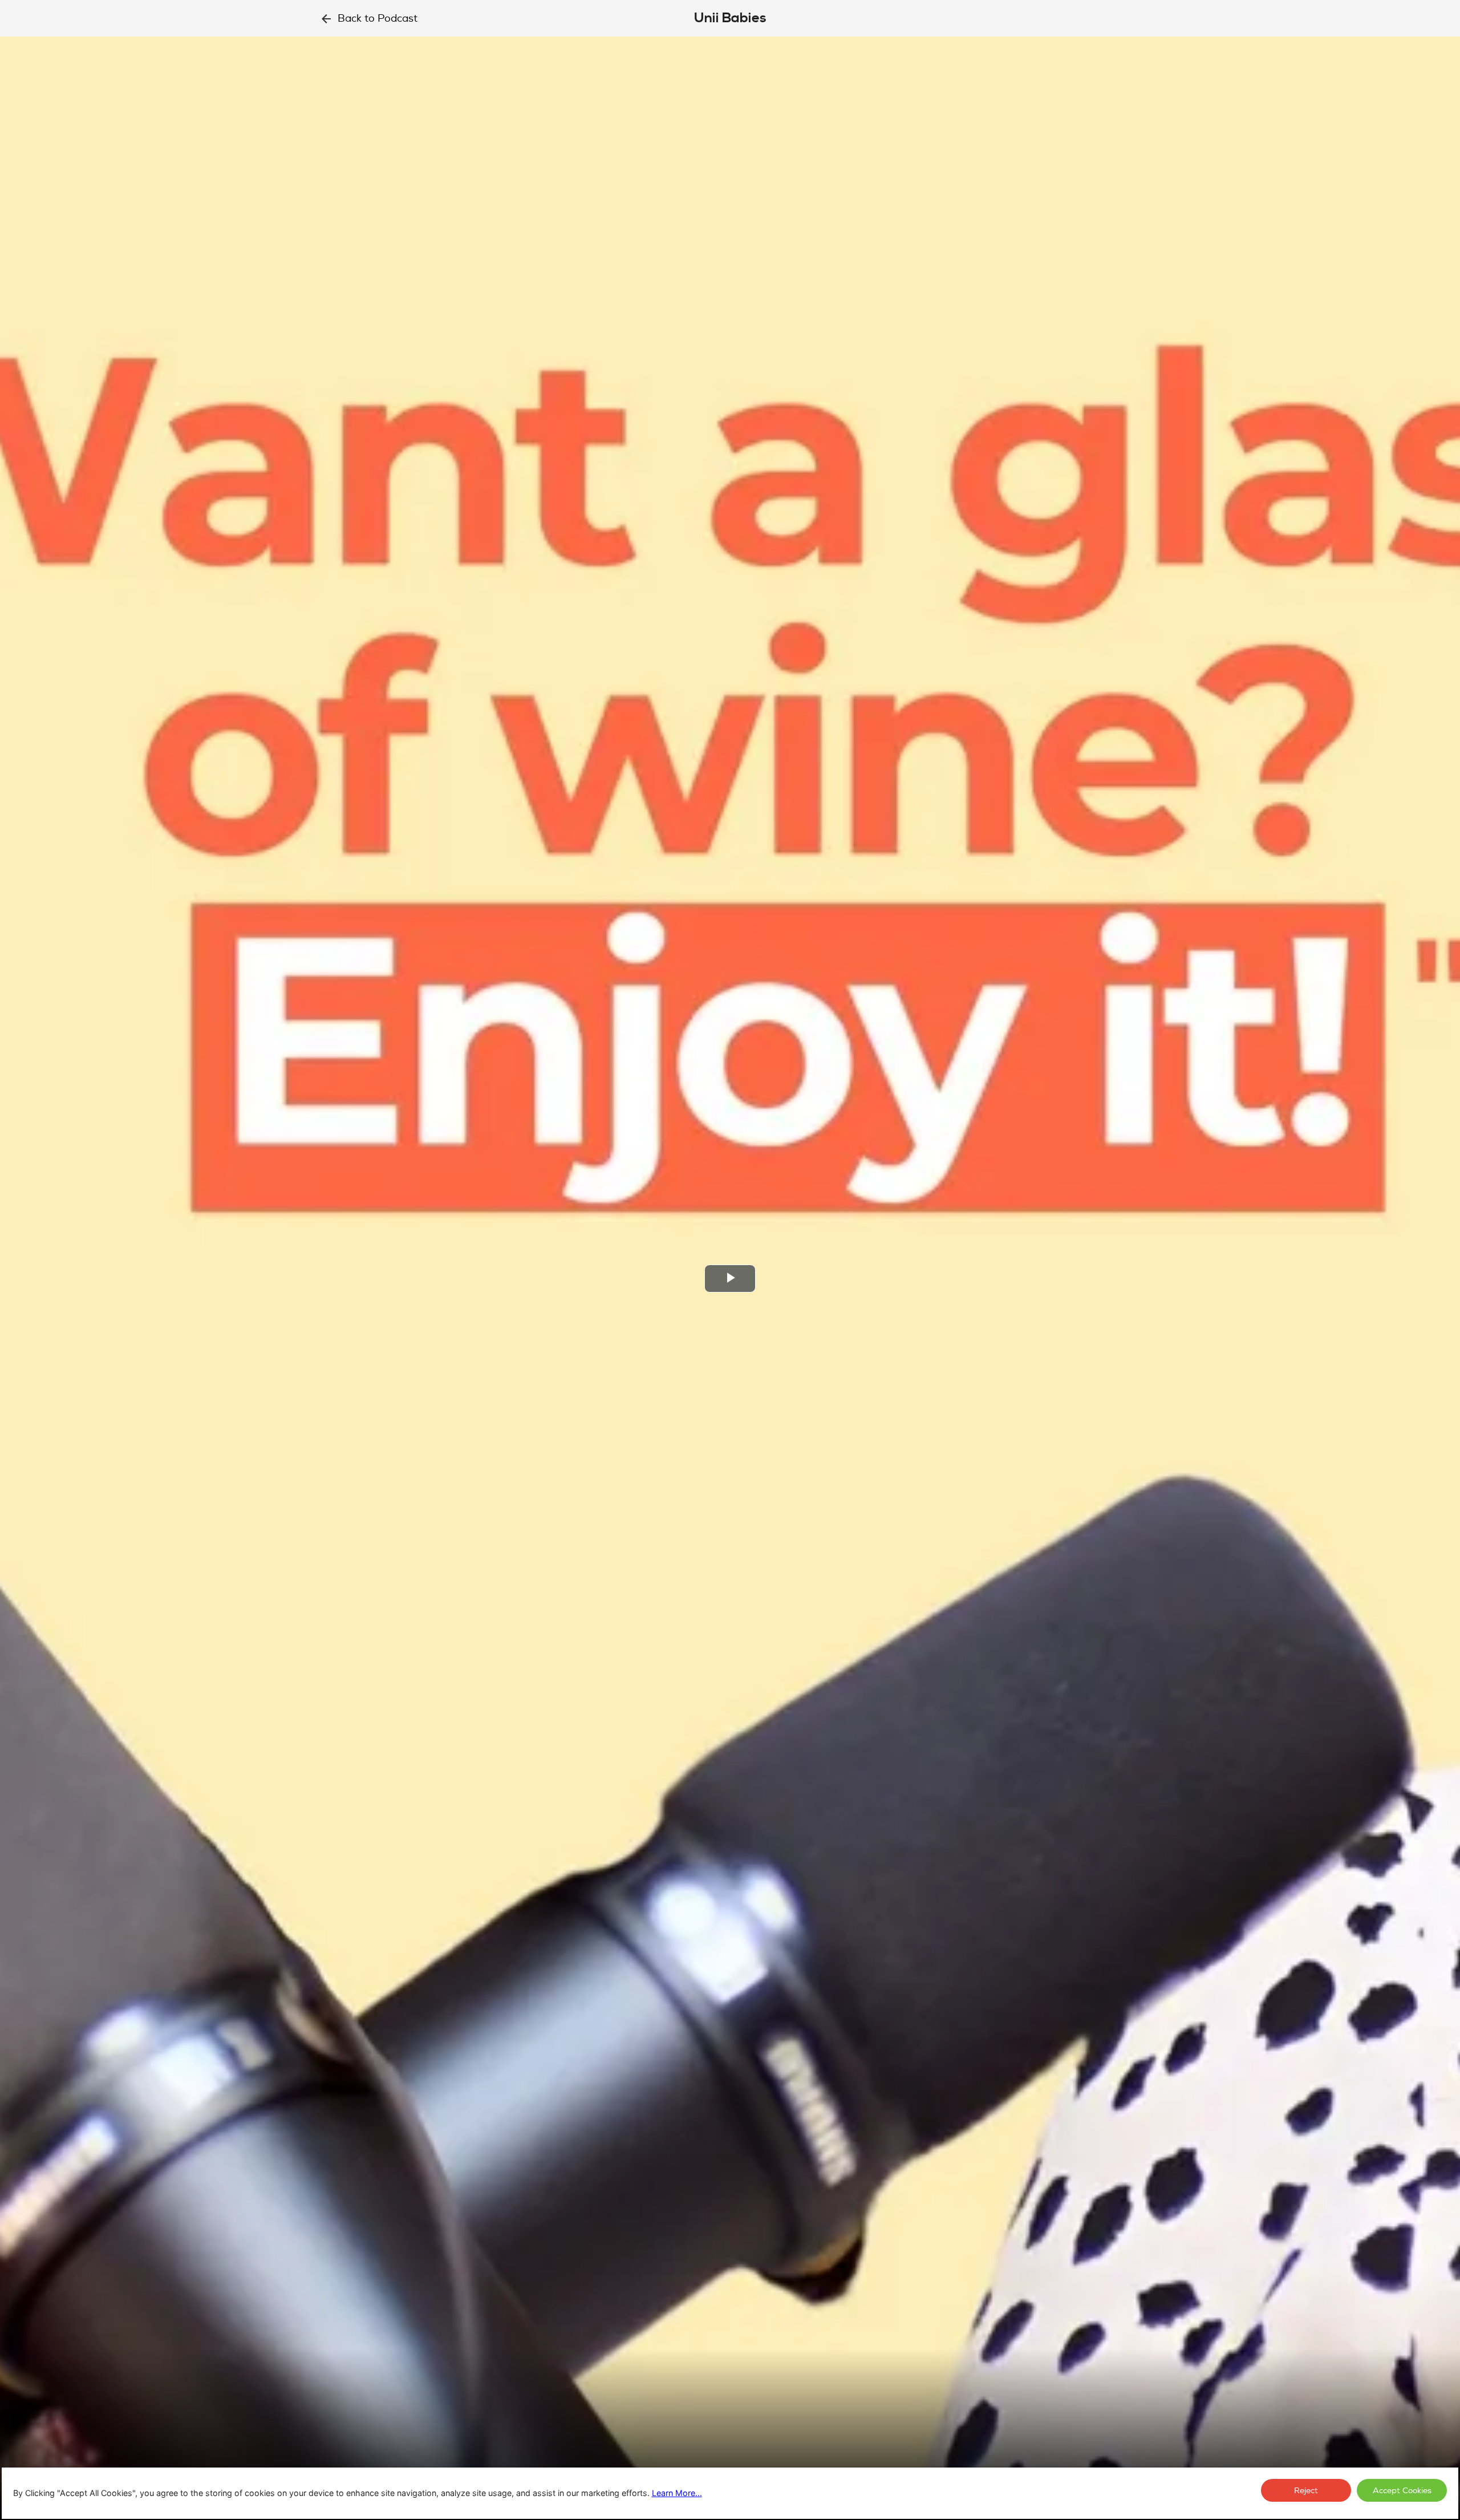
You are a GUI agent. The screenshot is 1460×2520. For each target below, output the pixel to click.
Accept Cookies (1402, 2491)
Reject (1306, 2491)
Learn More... (677, 2493)
